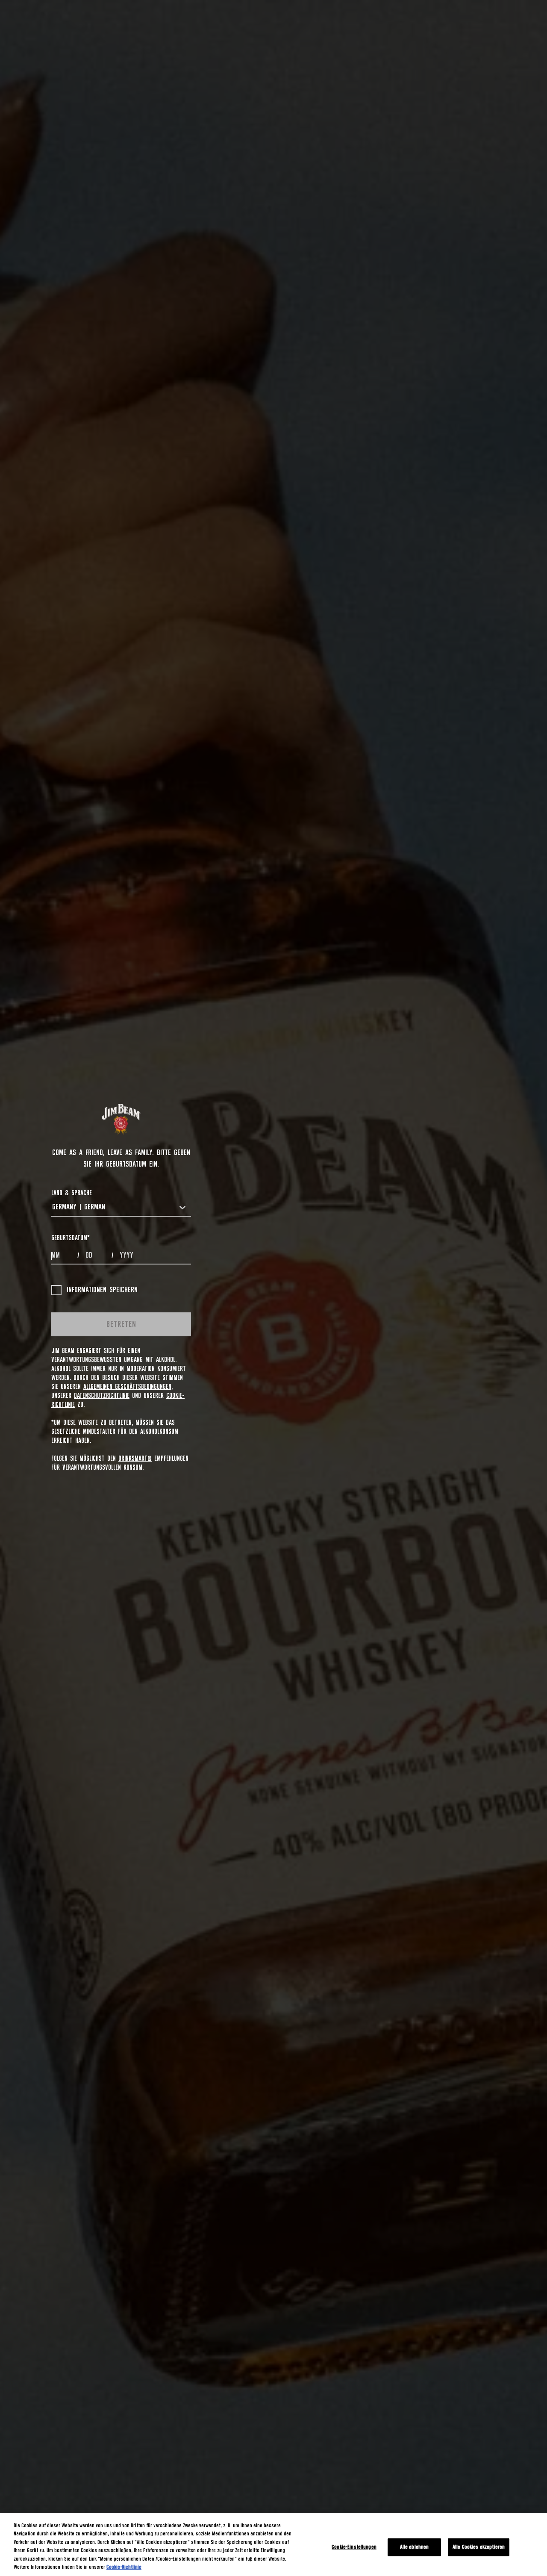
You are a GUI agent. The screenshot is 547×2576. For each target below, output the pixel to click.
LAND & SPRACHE (72, 1193)
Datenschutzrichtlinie (102, 1396)
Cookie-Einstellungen (354, 2547)
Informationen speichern (102, 1290)
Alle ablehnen (415, 2547)
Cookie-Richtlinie (124, 2567)
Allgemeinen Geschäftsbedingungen (127, 1387)
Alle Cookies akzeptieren (479, 2547)
